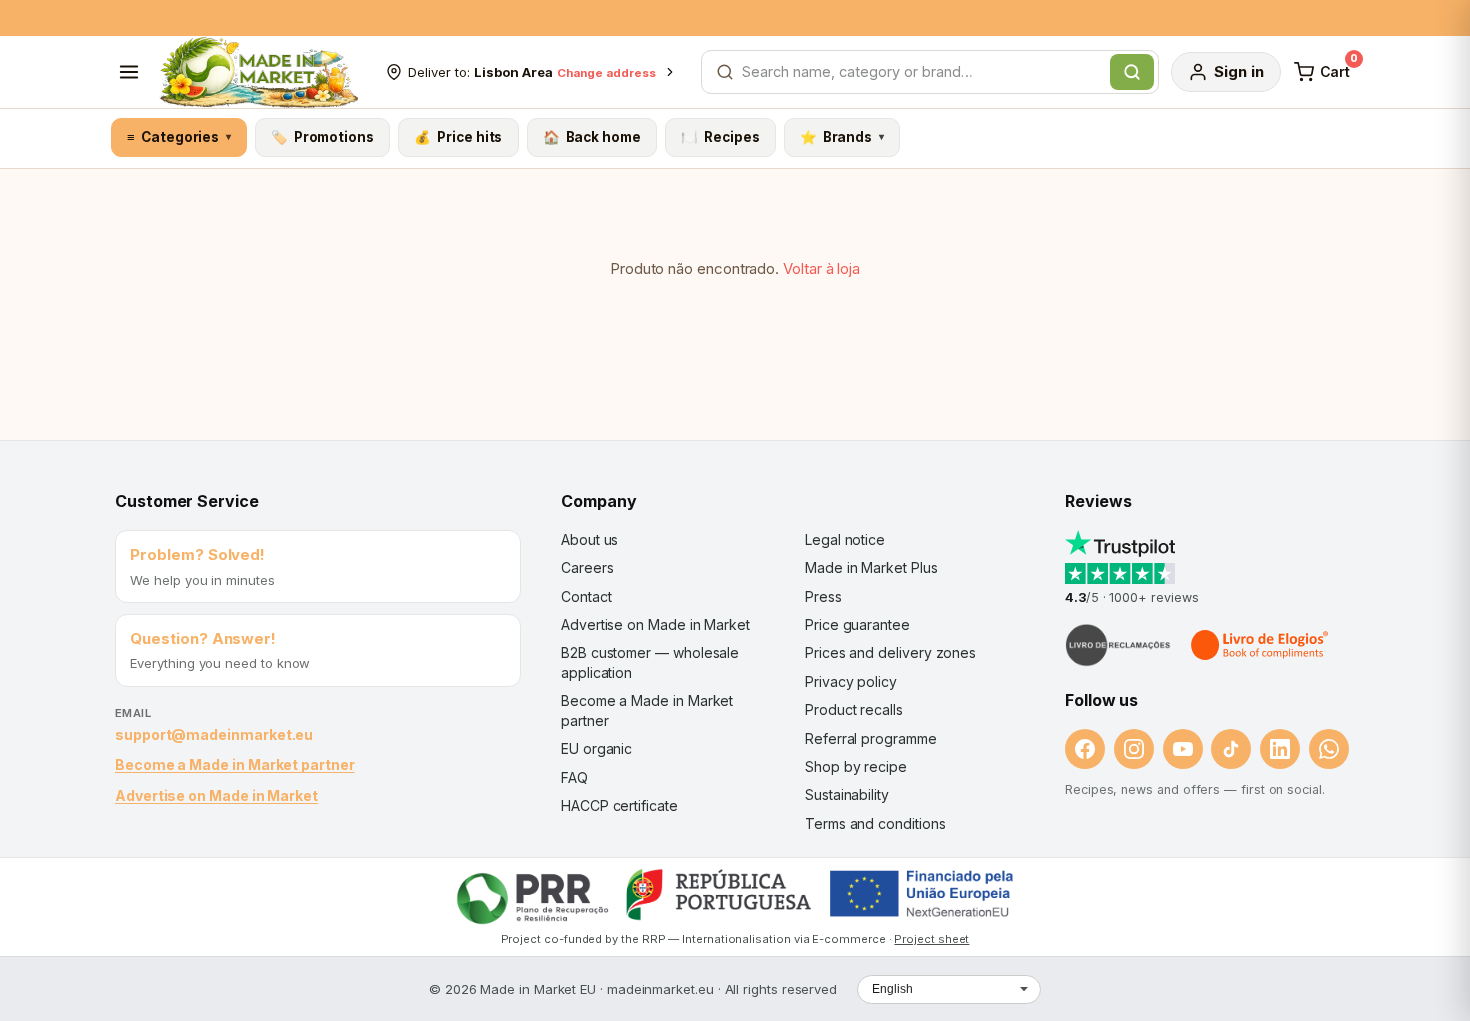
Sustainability (847, 794)
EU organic (596, 748)
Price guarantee (857, 624)
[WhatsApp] (1329, 749)
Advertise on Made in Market (216, 795)
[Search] (1132, 72)
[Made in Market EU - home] (258, 72)
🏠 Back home (592, 137)
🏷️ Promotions (322, 137)
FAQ (574, 777)
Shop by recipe (856, 766)
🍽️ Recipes (720, 137)
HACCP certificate (619, 805)
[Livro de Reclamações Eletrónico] (1118, 645)
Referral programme (871, 738)
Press (823, 596)
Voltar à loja (821, 268)
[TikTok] (1231, 749)
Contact (586, 596)
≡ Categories (178, 137)
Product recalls (854, 709)
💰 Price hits (458, 137)
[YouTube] (1183, 749)
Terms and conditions (875, 823)
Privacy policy (851, 681)
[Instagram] (1134, 749)
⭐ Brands (842, 137)
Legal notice (845, 539)
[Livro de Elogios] (1261, 645)
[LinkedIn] (1280, 749)
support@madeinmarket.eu (214, 734)
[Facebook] (1085, 749)
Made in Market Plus (871, 567)
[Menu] (129, 72)
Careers (587, 567)
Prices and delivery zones (890, 652)
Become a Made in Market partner (235, 764)
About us (589, 539)
